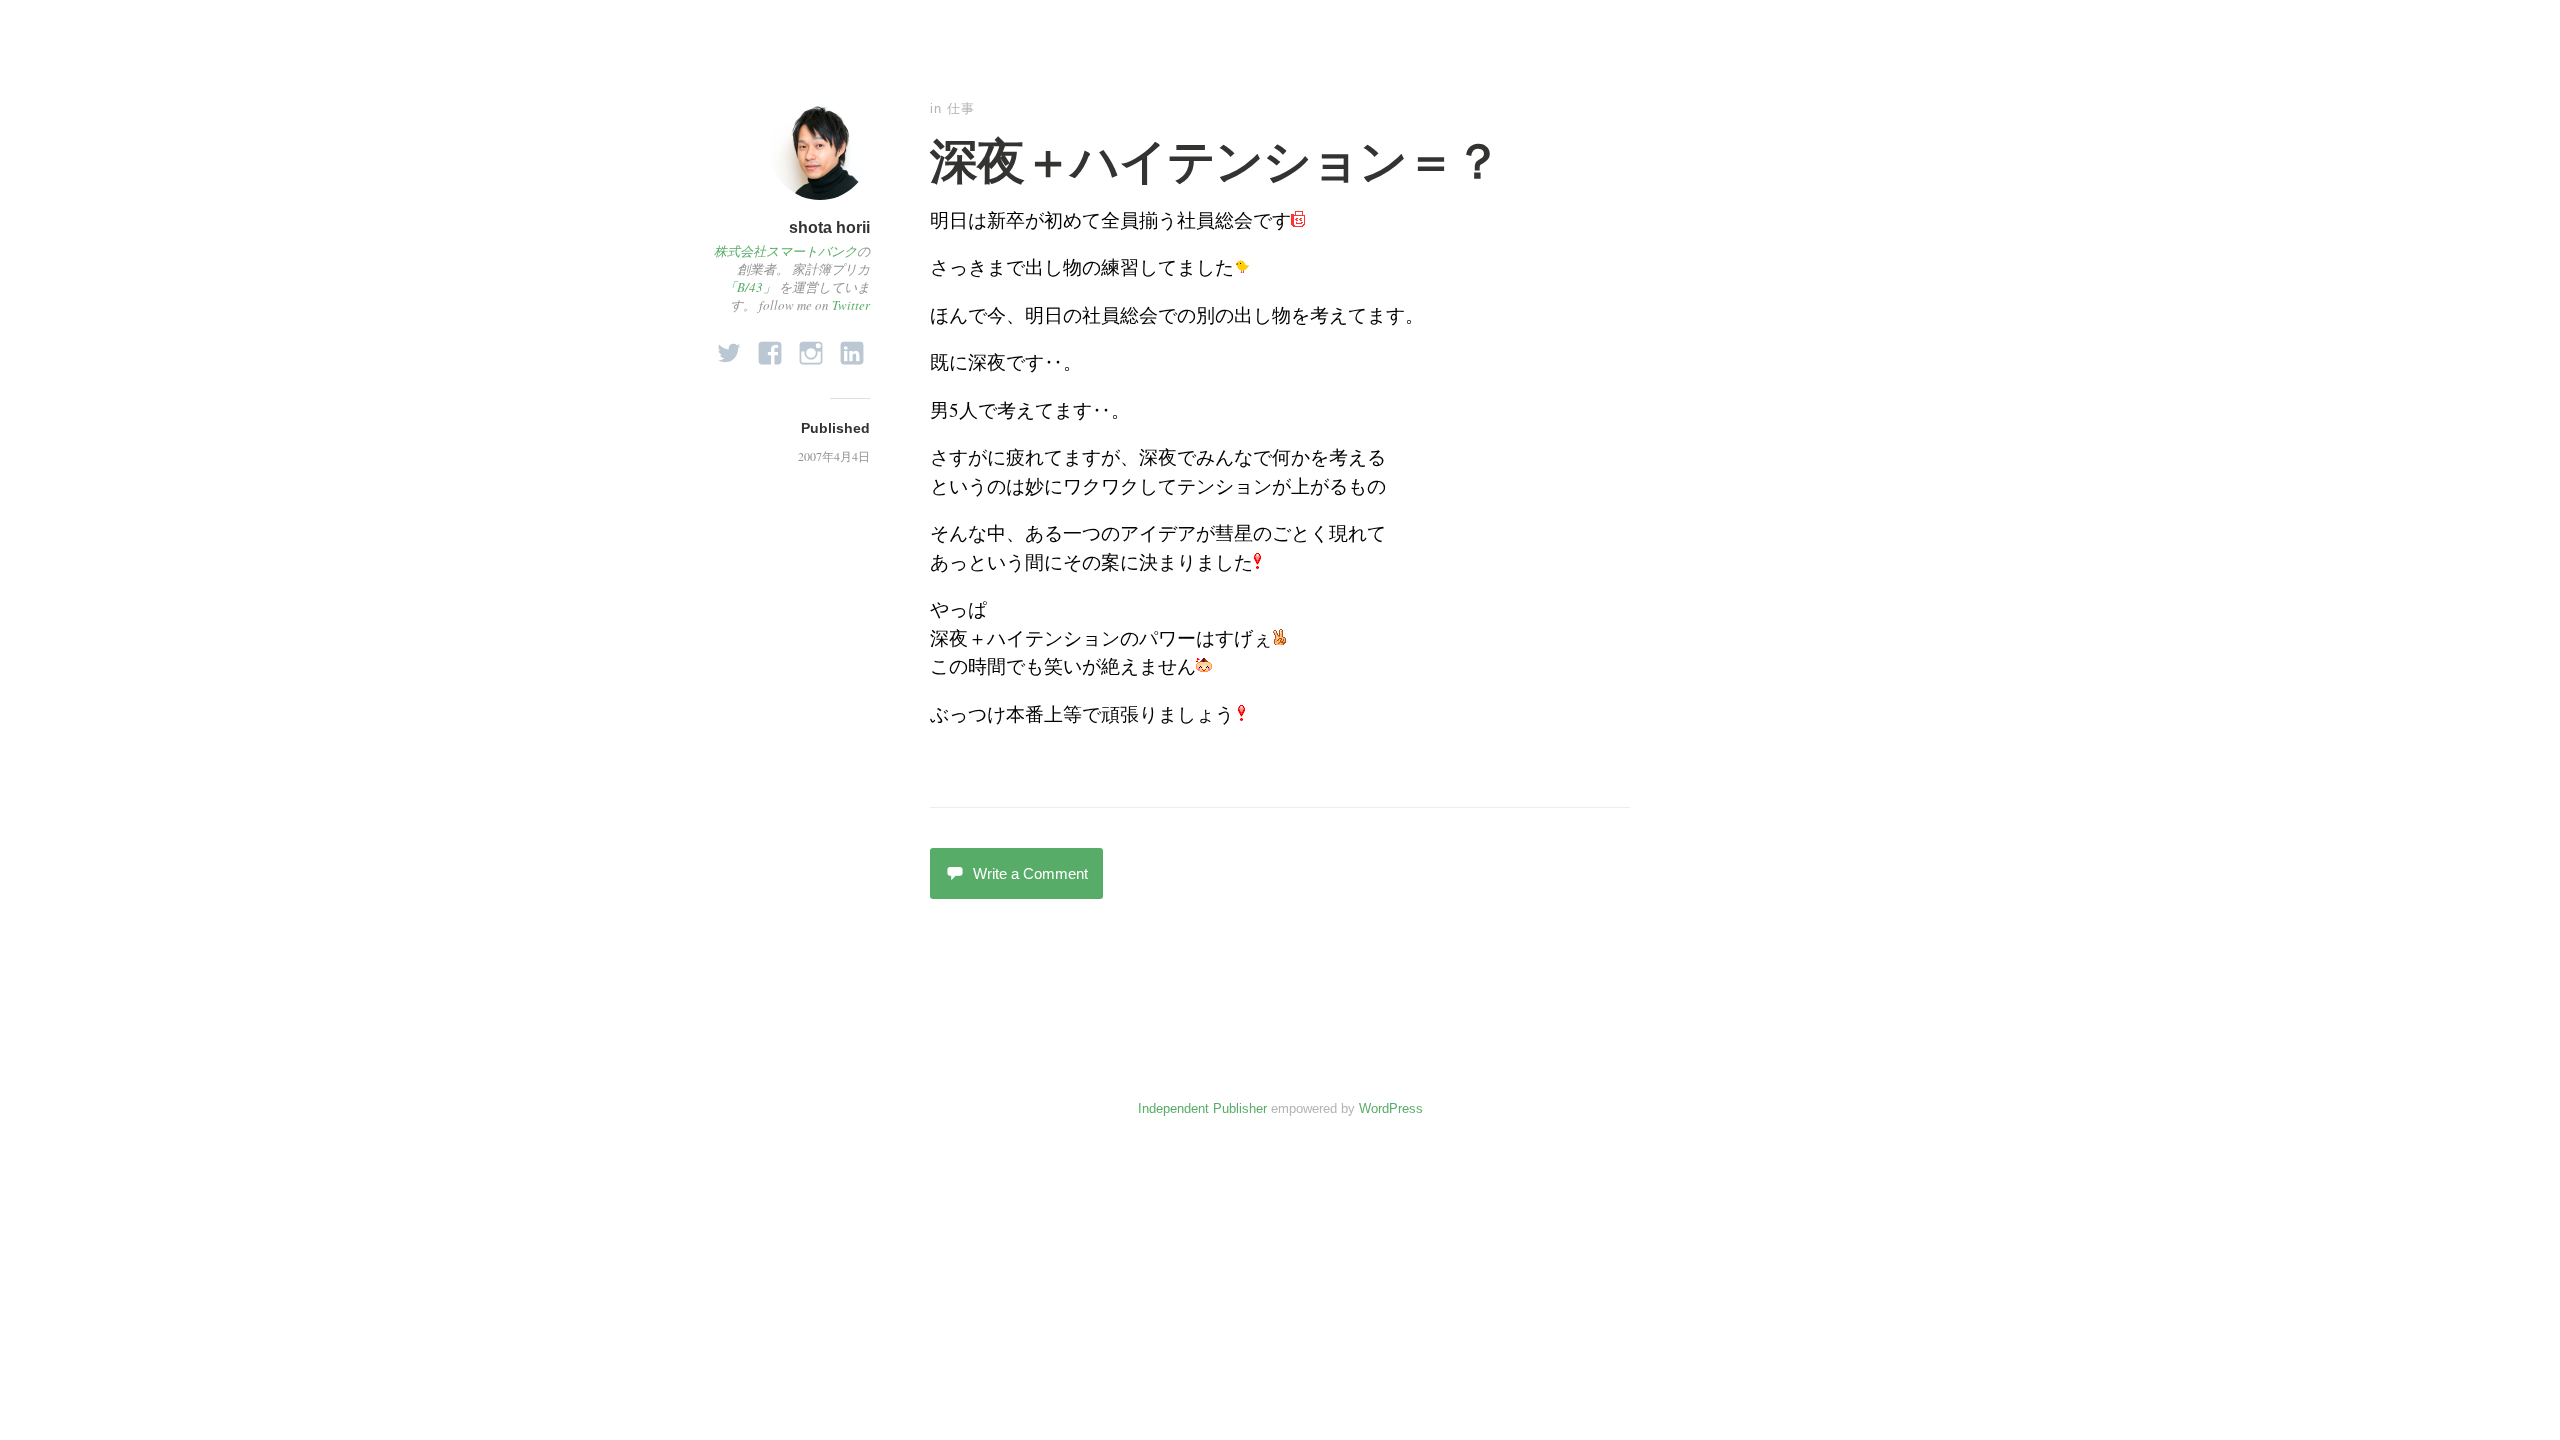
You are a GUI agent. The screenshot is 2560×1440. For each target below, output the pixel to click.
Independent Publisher (1202, 1108)
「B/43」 (750, 287)
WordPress (1391, 1108)
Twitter (851, 305)
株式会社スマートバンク (785, 251)
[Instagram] (811, 347)
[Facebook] (770, 347)
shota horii (829, 227)
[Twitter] (729, 347)
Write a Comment (1030, 873)
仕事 (961, 108)
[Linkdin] (852, 347)
